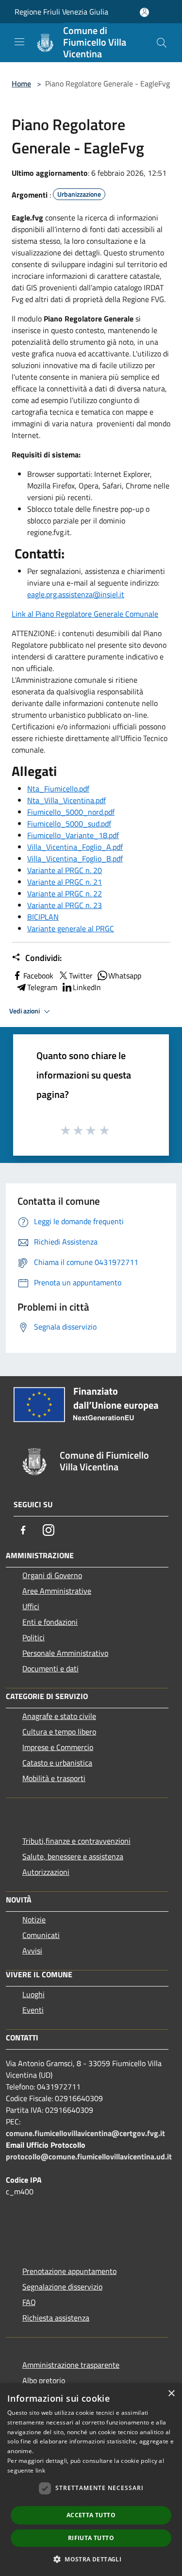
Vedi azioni (25, 1011)
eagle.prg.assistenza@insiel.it (76, 594)
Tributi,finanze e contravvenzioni (76, 1841)
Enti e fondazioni (50, 1622)
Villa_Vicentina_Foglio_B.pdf (75, 859)
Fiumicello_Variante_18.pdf (73, 835)
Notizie (34, 1919)
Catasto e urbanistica (57, 1763)
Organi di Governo (52, 1575)
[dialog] (91, 2480)
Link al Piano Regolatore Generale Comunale (85, 614)
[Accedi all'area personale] (144, 12)
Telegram (42, 987)
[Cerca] (162, 43)
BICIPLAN (43, 917)
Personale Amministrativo (65, 1653)
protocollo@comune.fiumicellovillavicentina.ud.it (89, 2156)
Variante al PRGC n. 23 (65, 905)
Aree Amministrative (57, 1591)
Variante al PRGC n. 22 (65, 893)
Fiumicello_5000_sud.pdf (69, 824)
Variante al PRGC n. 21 (65, 882)
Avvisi (32, 1951)
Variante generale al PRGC (71, 928)
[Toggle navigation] (19, 42)
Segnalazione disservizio (62, 2287)
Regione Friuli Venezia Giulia (61, 12)
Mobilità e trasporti (54, 1778)
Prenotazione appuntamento (69, 2271)
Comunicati (41, 1935)
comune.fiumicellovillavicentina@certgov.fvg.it (85, 2133)
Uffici (31, 1606)
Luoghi (33, 1994)
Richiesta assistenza (56, 2318)
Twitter (81, 976)
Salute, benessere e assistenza (73, 1856)
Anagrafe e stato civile (59, 1716)
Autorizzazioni (46, 1872)
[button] (91, 2559)
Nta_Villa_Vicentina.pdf (66, 800)
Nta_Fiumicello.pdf (58, 789)
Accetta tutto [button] (91, 2515)
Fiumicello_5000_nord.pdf (71, 812)
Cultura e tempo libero (59, 1732)
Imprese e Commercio (58, 1747)
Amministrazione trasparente (71, 2365)
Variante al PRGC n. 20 (65, 870)
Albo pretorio (44, 2380)
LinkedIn (87, 987)
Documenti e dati (50, 1668)
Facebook (38, 976)
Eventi (33, 2010)
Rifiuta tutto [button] (91, 2538)
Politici (33, 1637)
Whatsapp (125, 976)
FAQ (29, 2302)
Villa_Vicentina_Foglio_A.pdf (75, 847)
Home (21, 84)
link (40, 2470)
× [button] (171, 2394)
